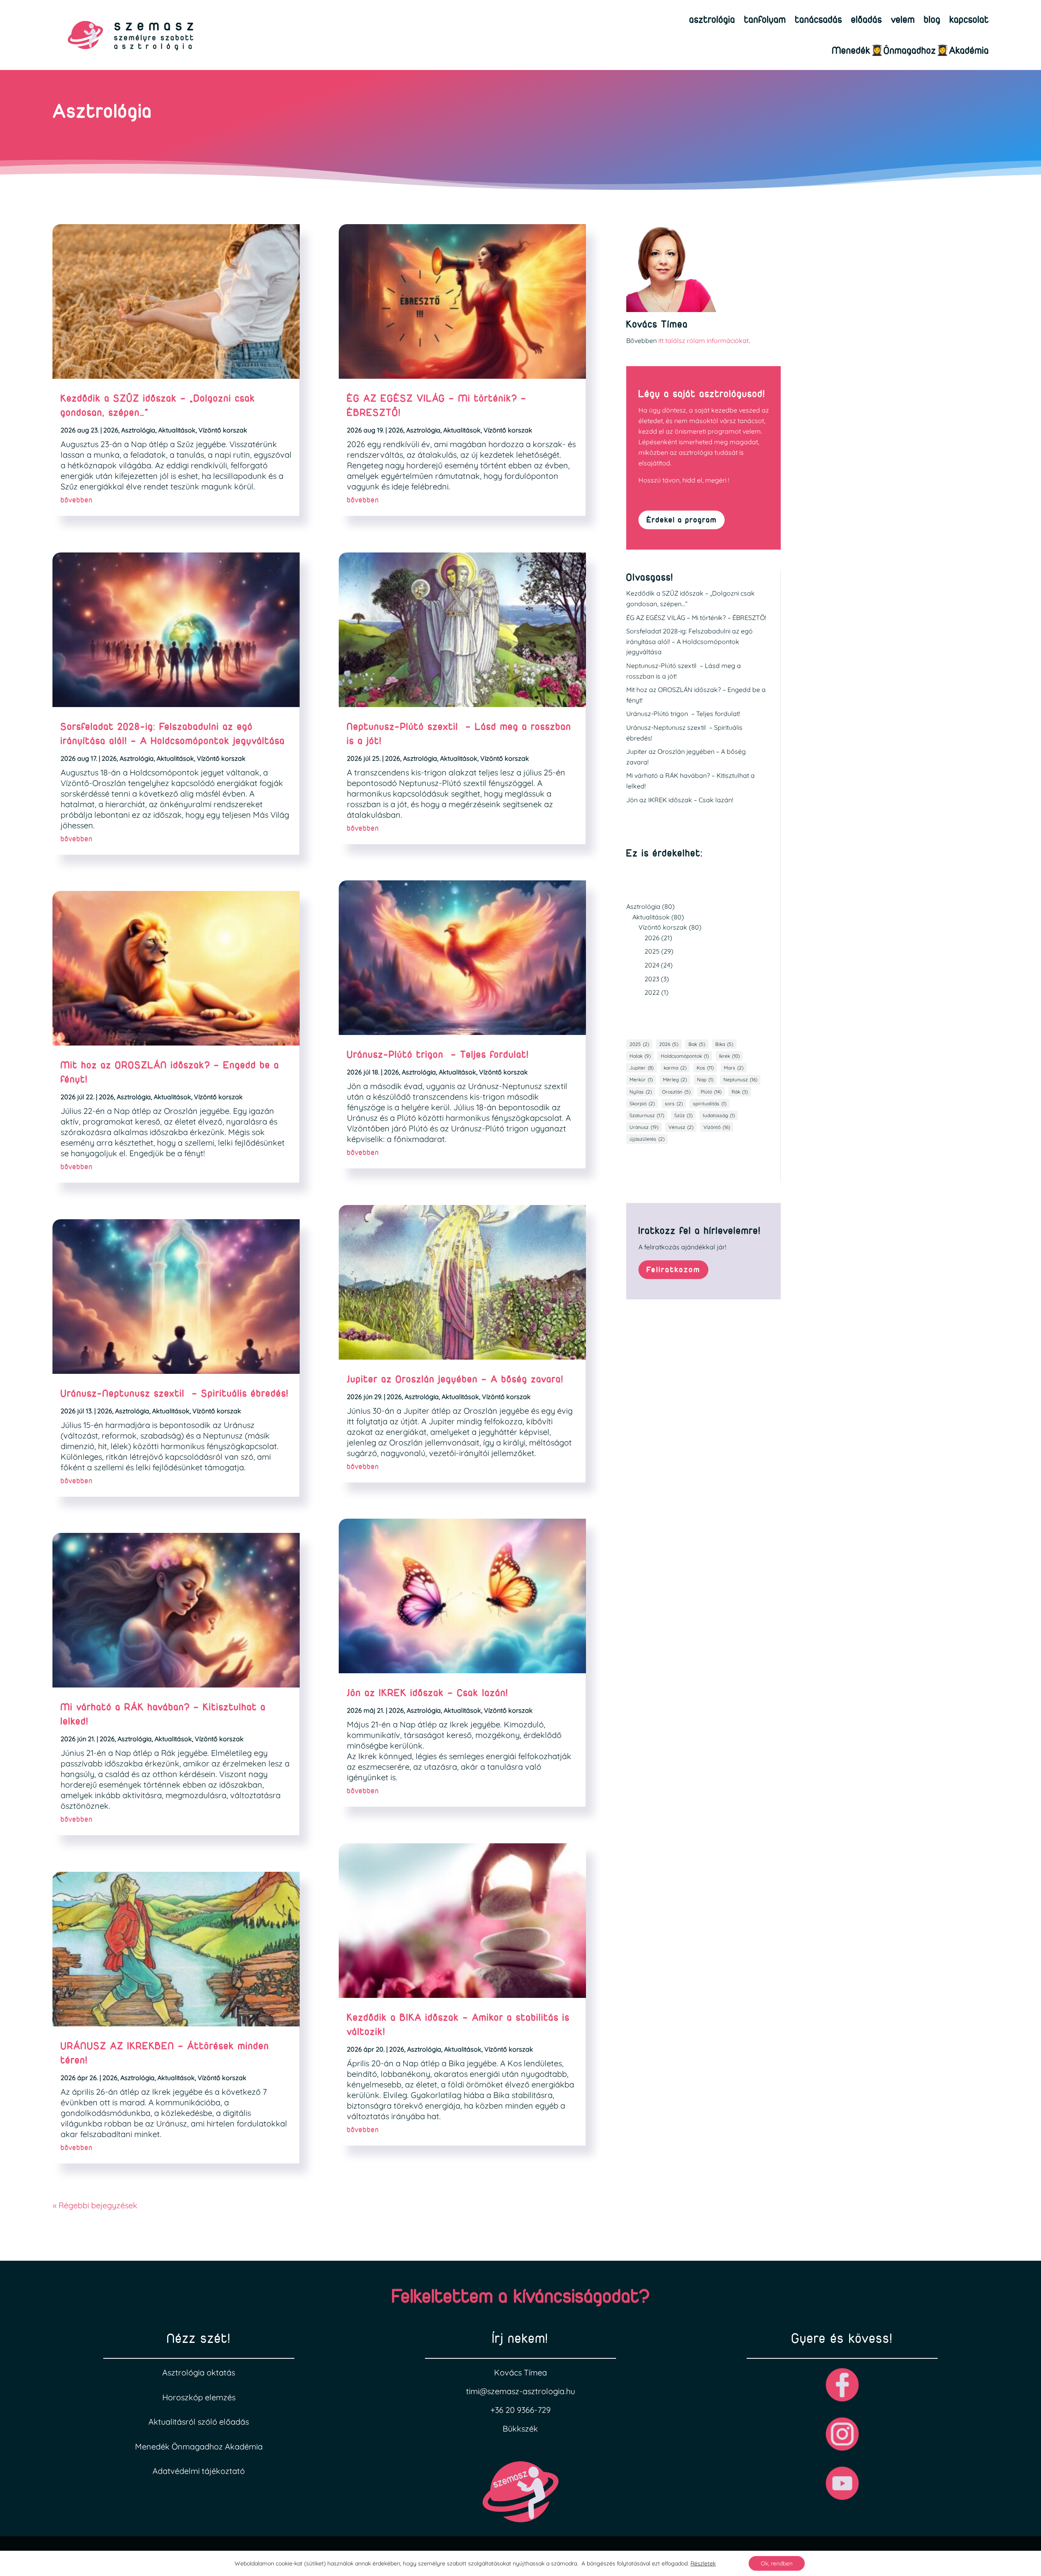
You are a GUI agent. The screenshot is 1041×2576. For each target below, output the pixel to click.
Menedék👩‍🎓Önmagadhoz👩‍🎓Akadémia (910, 50)
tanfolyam (765, 19)
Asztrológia (138, 430)
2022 (652, 992)
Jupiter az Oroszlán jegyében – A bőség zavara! (455, 1379)
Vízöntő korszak (223, 430)
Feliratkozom (673, 1269)
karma (675, 1068)
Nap (705, 1080)
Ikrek (729, 1056)
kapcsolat (969, 19)
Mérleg (675, 1080)
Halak (640, 1056)
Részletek (703, 2563)
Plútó (711, 1092)
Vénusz (681, 1127)
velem (903, 19)
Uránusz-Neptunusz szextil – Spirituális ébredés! (175, 1393)
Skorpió (642, 1104)
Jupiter (641, 1068)
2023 (652, 979)
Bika (724, 1044)
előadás (867, 19)
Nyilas (641, 1092)
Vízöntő (717, 1127)
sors (674, 1104)
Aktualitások (177, 430)
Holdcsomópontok (685, 1056)
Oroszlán (676, 1092)
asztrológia (712, 19)
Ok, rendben (777, 2563)
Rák (740, 1092)
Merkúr (641, 1080)
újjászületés (647, 1139)
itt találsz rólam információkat (703, 341)
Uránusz (644, 1127)
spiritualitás (710, 1104)
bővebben (77, 500)
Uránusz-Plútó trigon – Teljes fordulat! (438, 1054)
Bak (697, 1044)
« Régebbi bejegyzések (95, 2205)
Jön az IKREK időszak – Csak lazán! (428, 1693)
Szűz (683, 1115)
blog (932, 19)
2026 (111, 430)
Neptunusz (740, 1080)
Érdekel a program (682, 520)
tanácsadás (819, 19)
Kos (705, 1068)
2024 (652, 965)
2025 (652, 951)
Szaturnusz (647, 1115)
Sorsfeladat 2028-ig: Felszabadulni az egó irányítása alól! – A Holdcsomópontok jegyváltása (689, 641)
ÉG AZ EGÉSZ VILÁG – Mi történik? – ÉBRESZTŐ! (696, 618)
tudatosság (719, 1115)
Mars (734, 1068)
